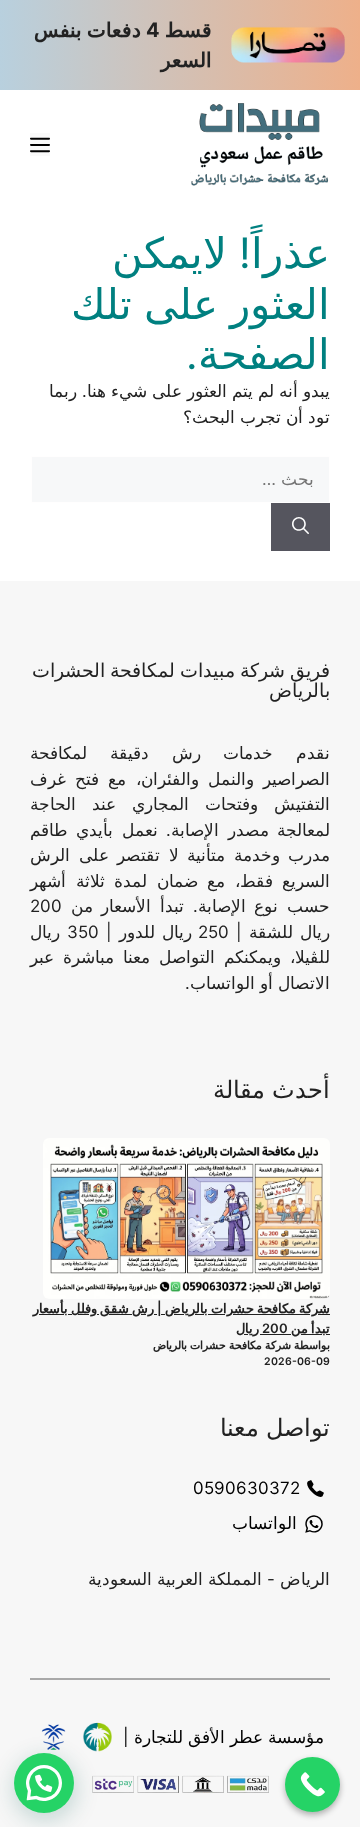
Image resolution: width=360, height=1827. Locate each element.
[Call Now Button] (312, 1784)
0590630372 (246, 1488)
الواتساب (264, 1523)
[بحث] (300, 527)
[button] (44, 1783)
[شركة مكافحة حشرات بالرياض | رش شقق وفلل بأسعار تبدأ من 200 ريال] (186, 1218)
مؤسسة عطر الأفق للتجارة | (223, 1737)
